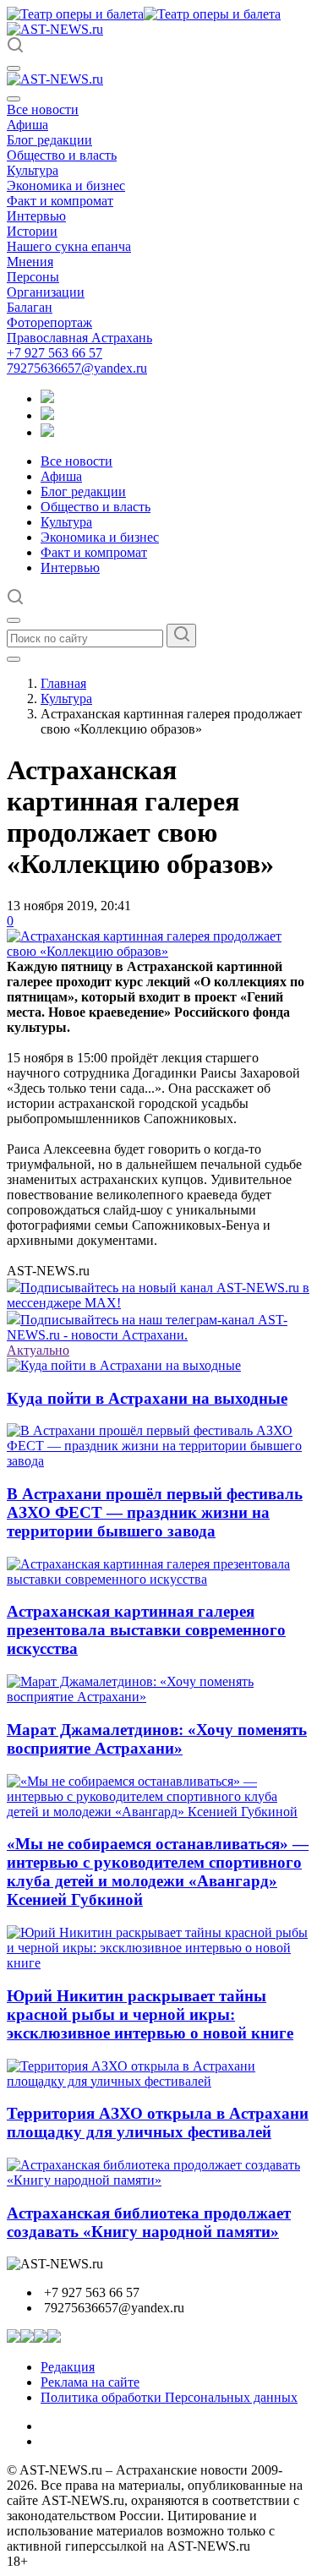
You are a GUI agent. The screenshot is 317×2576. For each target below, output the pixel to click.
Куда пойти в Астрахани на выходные (147, 1398)
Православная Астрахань (79, 338)
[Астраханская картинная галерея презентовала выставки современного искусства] (158, 1579)
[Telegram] (47, 398)
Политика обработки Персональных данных (169, 2397)
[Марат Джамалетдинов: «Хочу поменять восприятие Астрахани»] (158, 1697)
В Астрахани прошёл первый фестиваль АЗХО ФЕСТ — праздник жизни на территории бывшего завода (155, 1512)
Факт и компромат (60, 201)
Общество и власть (62, 155)
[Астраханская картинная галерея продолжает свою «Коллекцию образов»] (158, 951)
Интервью (36, 216)
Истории (32, 231)
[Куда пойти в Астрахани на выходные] (124, 1365)
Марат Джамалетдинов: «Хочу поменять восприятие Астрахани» (157, 1739)
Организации (46, 292)
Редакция (68, 2367)
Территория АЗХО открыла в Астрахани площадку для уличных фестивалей (158, 2123)
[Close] (14, 99)
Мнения (30, 262)
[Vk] (47, 432)
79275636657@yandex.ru (77, 368)
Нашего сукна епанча (69, 246)
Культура (33, 170)
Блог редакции (49, 140)
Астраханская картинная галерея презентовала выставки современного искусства (146, 1630)
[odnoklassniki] (47, 415)
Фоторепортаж (49, 322)
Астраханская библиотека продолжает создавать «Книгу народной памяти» (149, 2222)
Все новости (43, 109)
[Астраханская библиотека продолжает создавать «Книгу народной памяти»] (158, 2180)
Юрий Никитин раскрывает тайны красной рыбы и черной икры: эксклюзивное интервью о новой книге (150, 2014)
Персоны (33, 277)
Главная (63, 683)
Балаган (30, 307)
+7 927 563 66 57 (55, 353)
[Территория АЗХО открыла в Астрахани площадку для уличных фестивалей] (158, 2081)
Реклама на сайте (90, 2382)
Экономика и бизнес (66, 186)
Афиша (27, 125)
